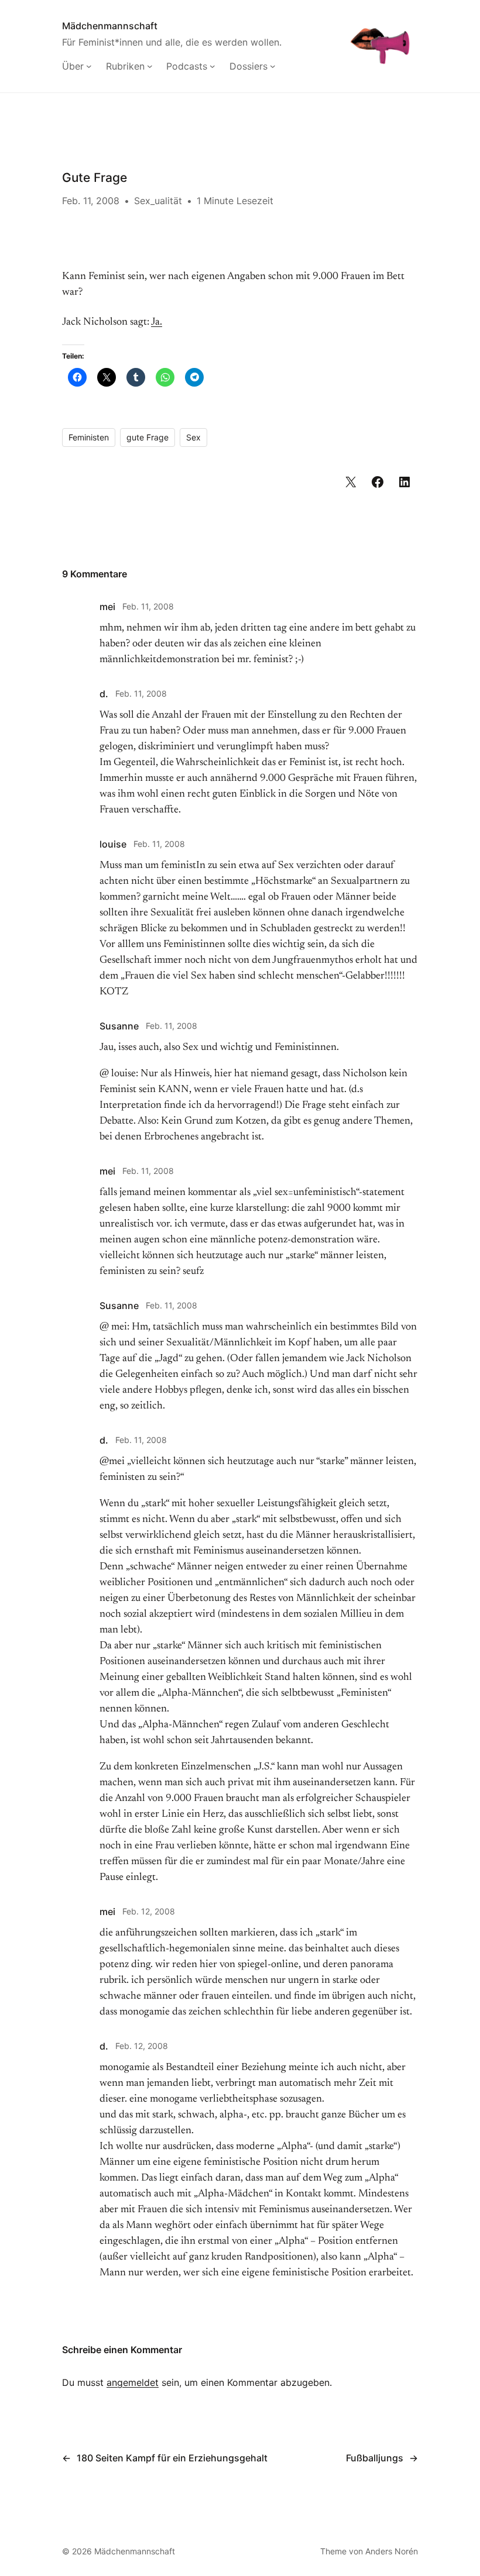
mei (107, 607)
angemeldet (133, 2382)
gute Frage (148, 437)
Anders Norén (392, 2551)
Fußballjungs (375, 2458)
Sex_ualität (158, 201)
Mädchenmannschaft (110, 26)
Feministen (89, 437)
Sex (193, 437)
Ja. (157, 322)
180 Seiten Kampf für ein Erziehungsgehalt (172, 2458)
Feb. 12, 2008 (149, 1911)
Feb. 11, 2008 (148, 606)
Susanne (119, 1026)
